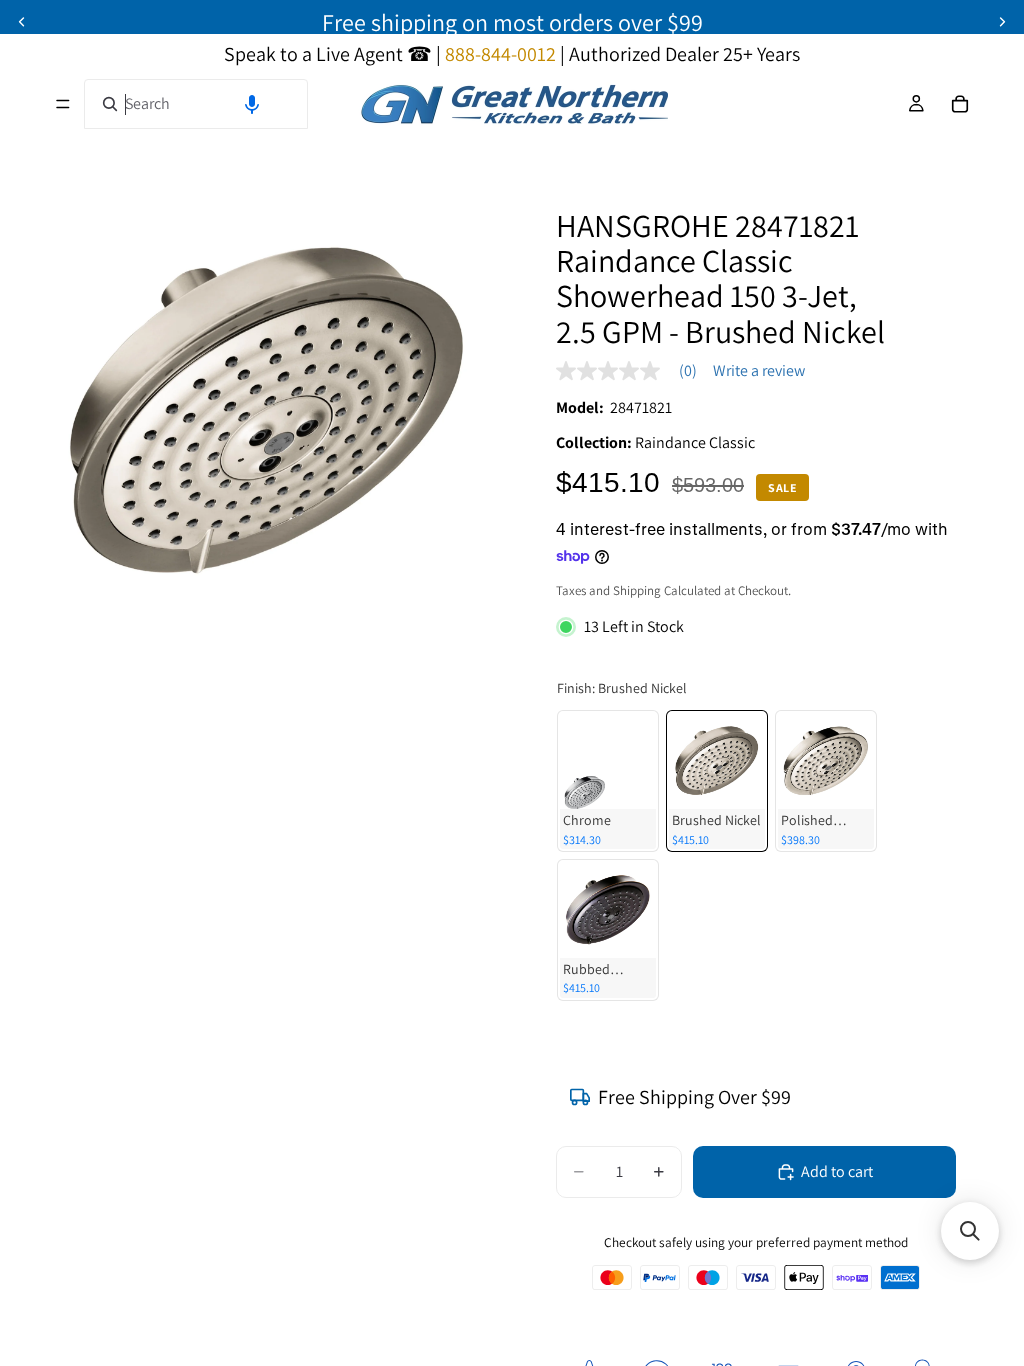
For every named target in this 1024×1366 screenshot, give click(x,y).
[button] (252, 104)
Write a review (759, 371)
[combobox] (196, 104)
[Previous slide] (22, 22)
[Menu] (63, 104)
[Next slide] (1002, 22)
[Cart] (960, 104)
